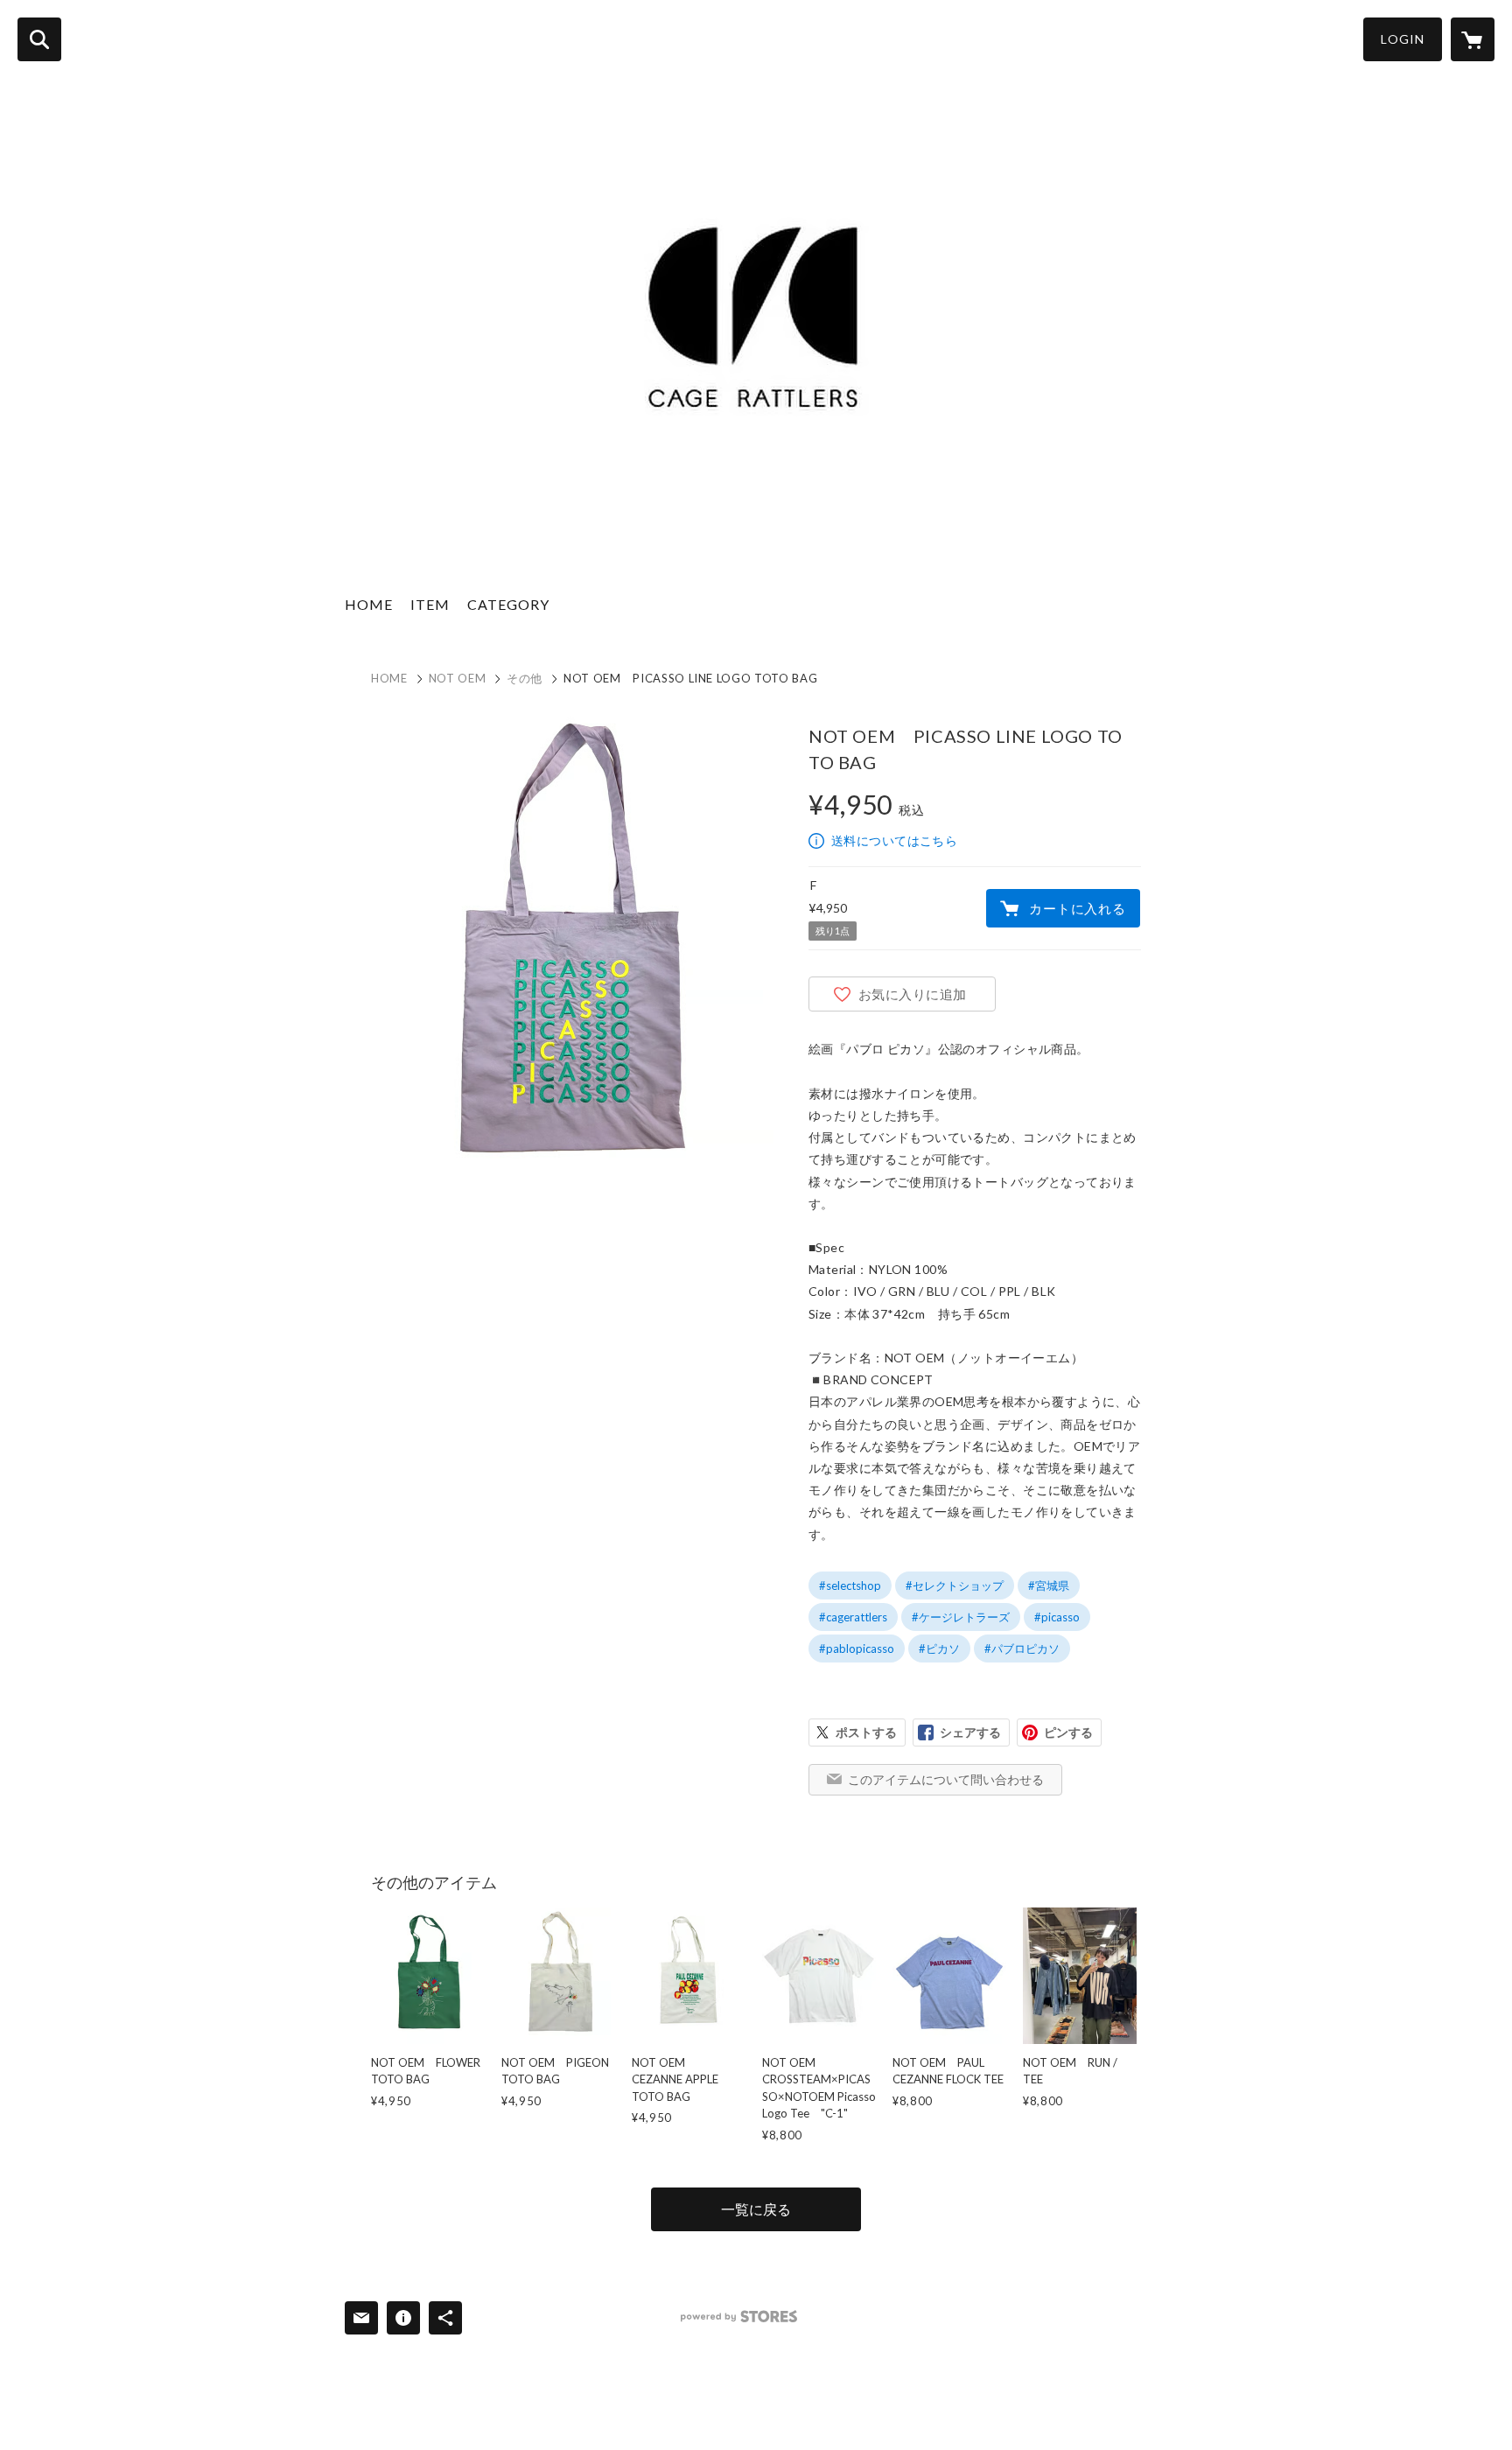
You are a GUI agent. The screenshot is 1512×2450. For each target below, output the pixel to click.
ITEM (430, 604)
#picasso (1057, 1617)
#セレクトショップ (955, 1585)
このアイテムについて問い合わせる (946, 1779)
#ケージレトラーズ (961, 1617)
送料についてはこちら (894, 840)
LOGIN (1403, 39)
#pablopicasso (857, 1648)
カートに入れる (1077, 908)
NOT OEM (458, 678)
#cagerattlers (853, 1617)
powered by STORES (739, 2317)
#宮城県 (1049, 1585)
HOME (369, 604)
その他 (525, 678)
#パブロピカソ (1022, 1648)
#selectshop (850, 1585)
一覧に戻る (756, 2209)
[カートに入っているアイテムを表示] (1473, 39)
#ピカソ (939, 1648)
